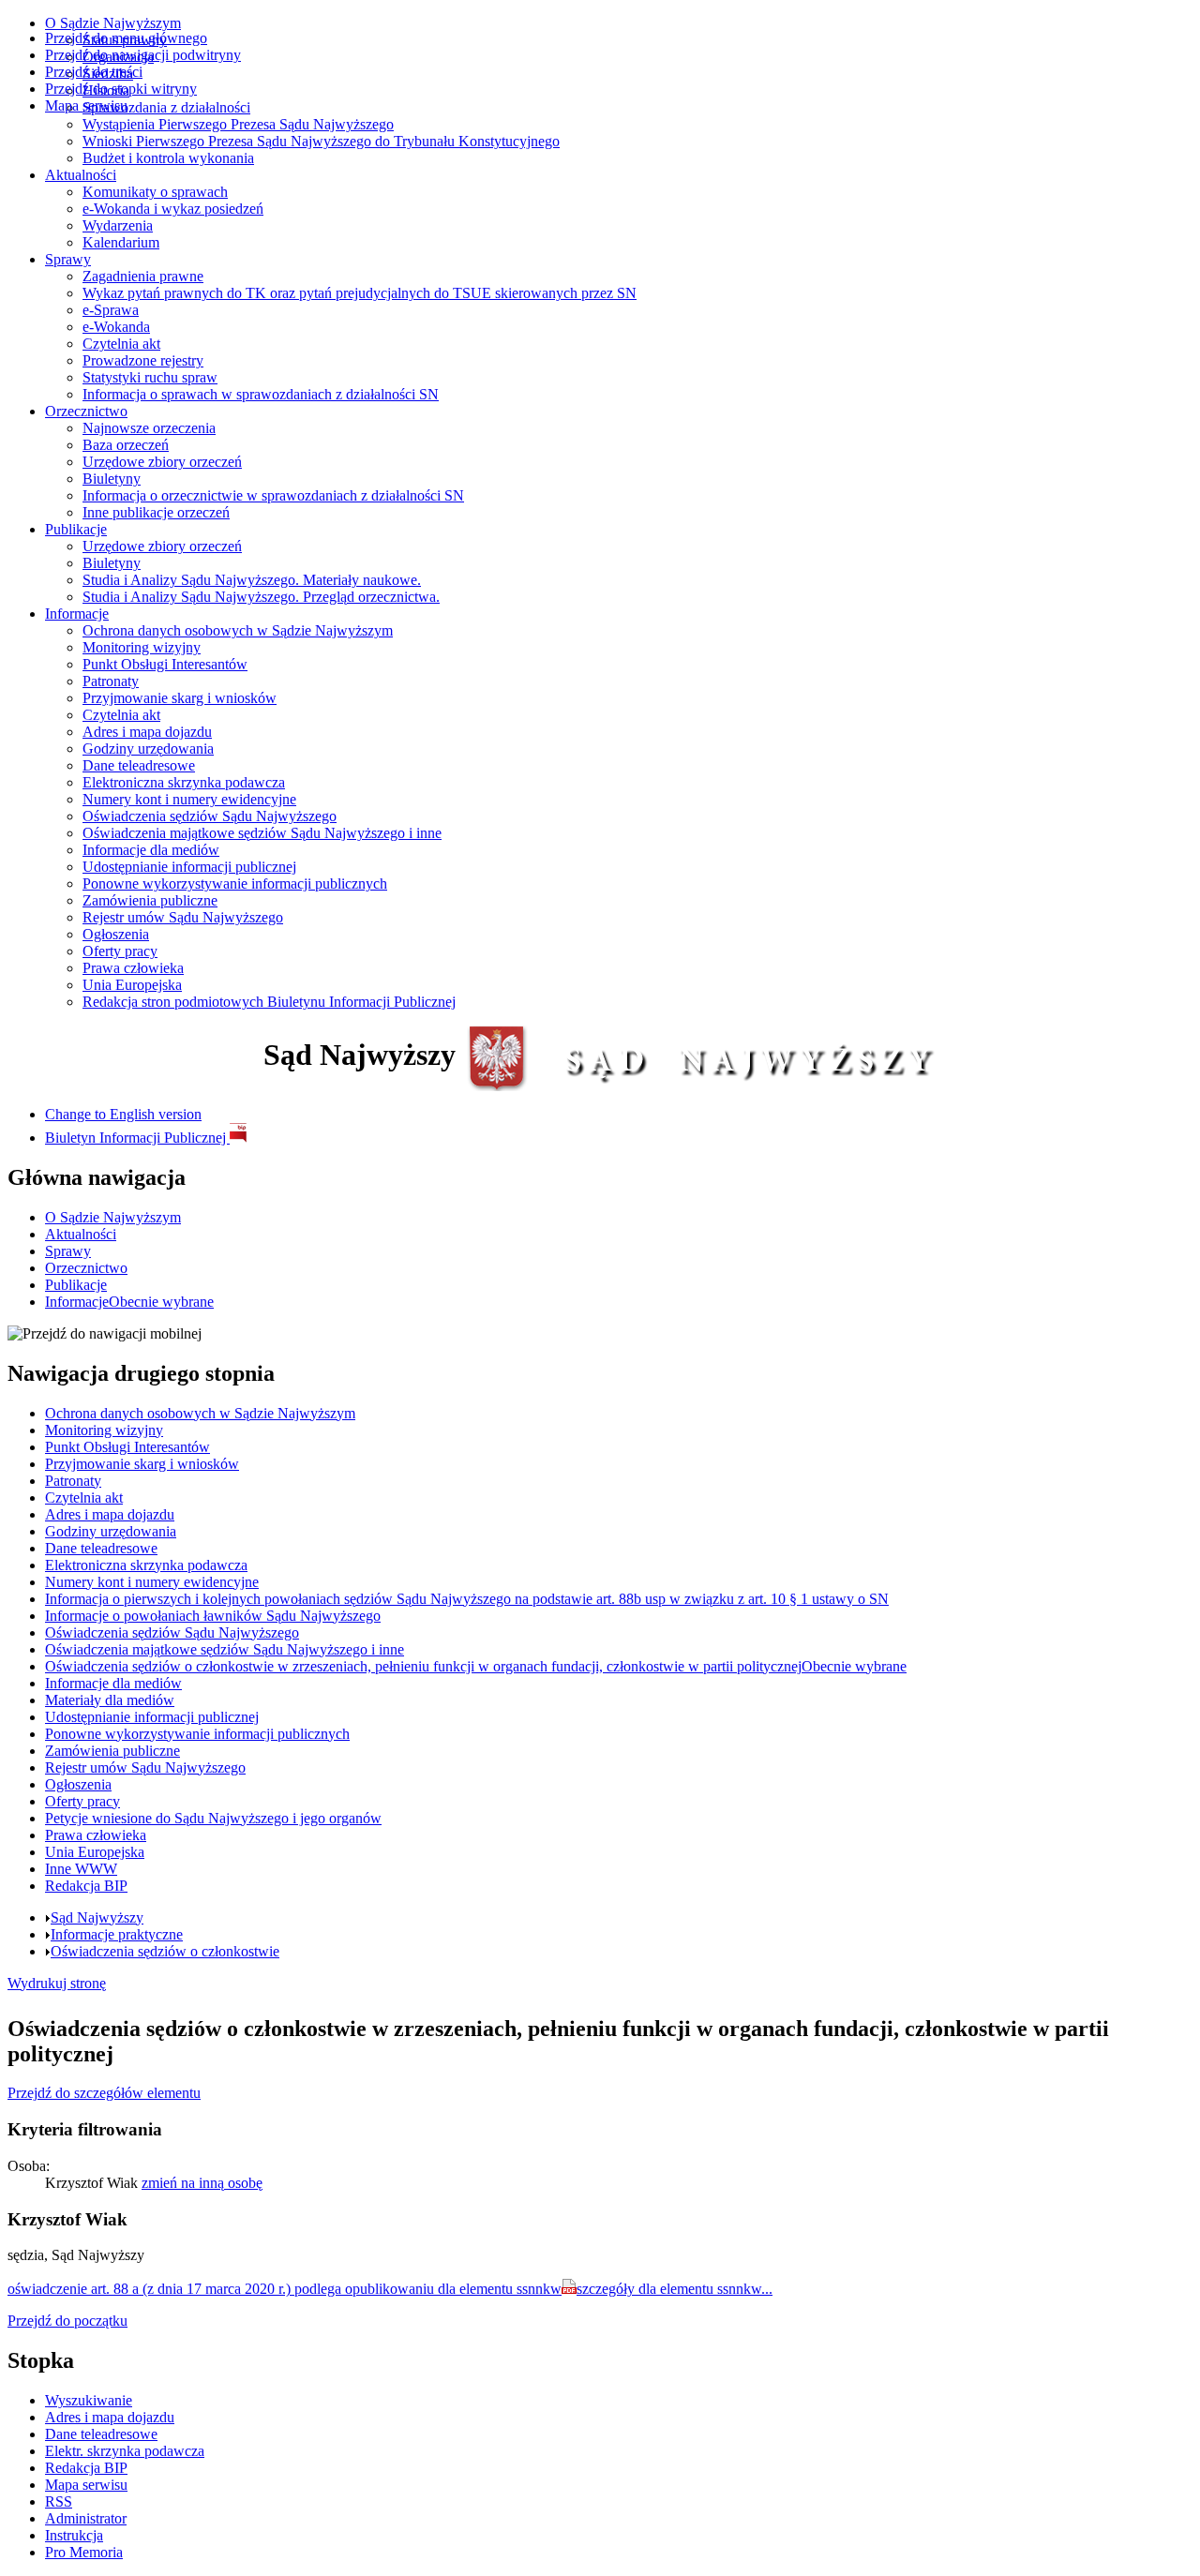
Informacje (77, 614)
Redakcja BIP (86, 2468)
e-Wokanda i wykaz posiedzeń (173, 209)
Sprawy (68, 259)
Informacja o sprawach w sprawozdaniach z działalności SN (261, 394)
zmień (202, 2183)
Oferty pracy (120, 951)
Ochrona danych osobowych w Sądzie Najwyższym (238, 630)
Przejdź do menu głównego (126, 38)
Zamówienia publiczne (150, 900)
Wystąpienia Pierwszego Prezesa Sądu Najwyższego (238, 124)
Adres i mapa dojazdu (147, 732)
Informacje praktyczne (117, 1934)
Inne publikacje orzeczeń (156, 512)
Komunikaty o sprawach (155, 192)
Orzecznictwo (86, 411)
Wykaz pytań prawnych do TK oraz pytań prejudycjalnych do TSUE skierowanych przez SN (360, 293)
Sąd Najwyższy (97, 1917)
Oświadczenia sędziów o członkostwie (165, 1951)
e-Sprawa (111, 310)
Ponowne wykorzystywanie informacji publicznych (235, 884)
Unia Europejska (132, 985)
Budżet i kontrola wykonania (168, 158)
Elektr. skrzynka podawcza (125, 2451)
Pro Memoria (84, 2552)
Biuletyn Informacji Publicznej (137, 1138)
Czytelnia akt (121, 344)
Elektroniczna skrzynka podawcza (184, 782)
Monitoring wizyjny (142, 647)
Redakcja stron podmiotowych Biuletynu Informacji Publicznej (269, 1002)
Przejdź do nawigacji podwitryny (143, 55)
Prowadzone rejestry (143, 360)
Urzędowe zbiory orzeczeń (162, 462)
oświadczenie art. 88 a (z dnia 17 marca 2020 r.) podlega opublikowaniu (285, 2289)
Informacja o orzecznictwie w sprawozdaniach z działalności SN (273, 495)
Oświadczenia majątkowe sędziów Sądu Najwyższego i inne (262, 833)
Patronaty (111, 681)
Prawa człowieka (133, 968)
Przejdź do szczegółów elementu (104, 2093)
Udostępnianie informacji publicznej (189, 867)
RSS (59, 2501)
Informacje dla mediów (151, 850)
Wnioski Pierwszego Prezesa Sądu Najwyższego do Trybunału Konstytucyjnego (321, 141)
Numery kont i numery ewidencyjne (189, 799)
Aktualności (81, 175)
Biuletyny (112, 479)
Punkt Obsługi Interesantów (165, 664)
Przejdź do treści (94, 72)
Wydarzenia (118, 225)
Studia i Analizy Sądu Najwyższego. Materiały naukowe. (252, 580)
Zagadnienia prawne (143, 276)
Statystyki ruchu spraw (150, 377)
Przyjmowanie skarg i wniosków (180, 698)
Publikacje (76, 529)
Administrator (86, 2518)
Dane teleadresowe (139, 765)
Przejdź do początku (67, 2321)
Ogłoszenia (116, 934)
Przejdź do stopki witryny (121, 89)
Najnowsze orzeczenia (149, 428)
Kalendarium (121, 242)
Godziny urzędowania (148, 749)
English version (123, 1114)
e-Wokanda (116, 327)
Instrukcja (74, 2535)
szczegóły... (675, 2289)
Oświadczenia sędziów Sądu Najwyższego (210, 816)
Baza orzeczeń (126, 445)
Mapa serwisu (86, 105)
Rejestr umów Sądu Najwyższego (183, 917)
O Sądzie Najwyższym (113, 23)
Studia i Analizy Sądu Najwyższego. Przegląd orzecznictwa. (261, 597)
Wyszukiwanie (89, 2400)
